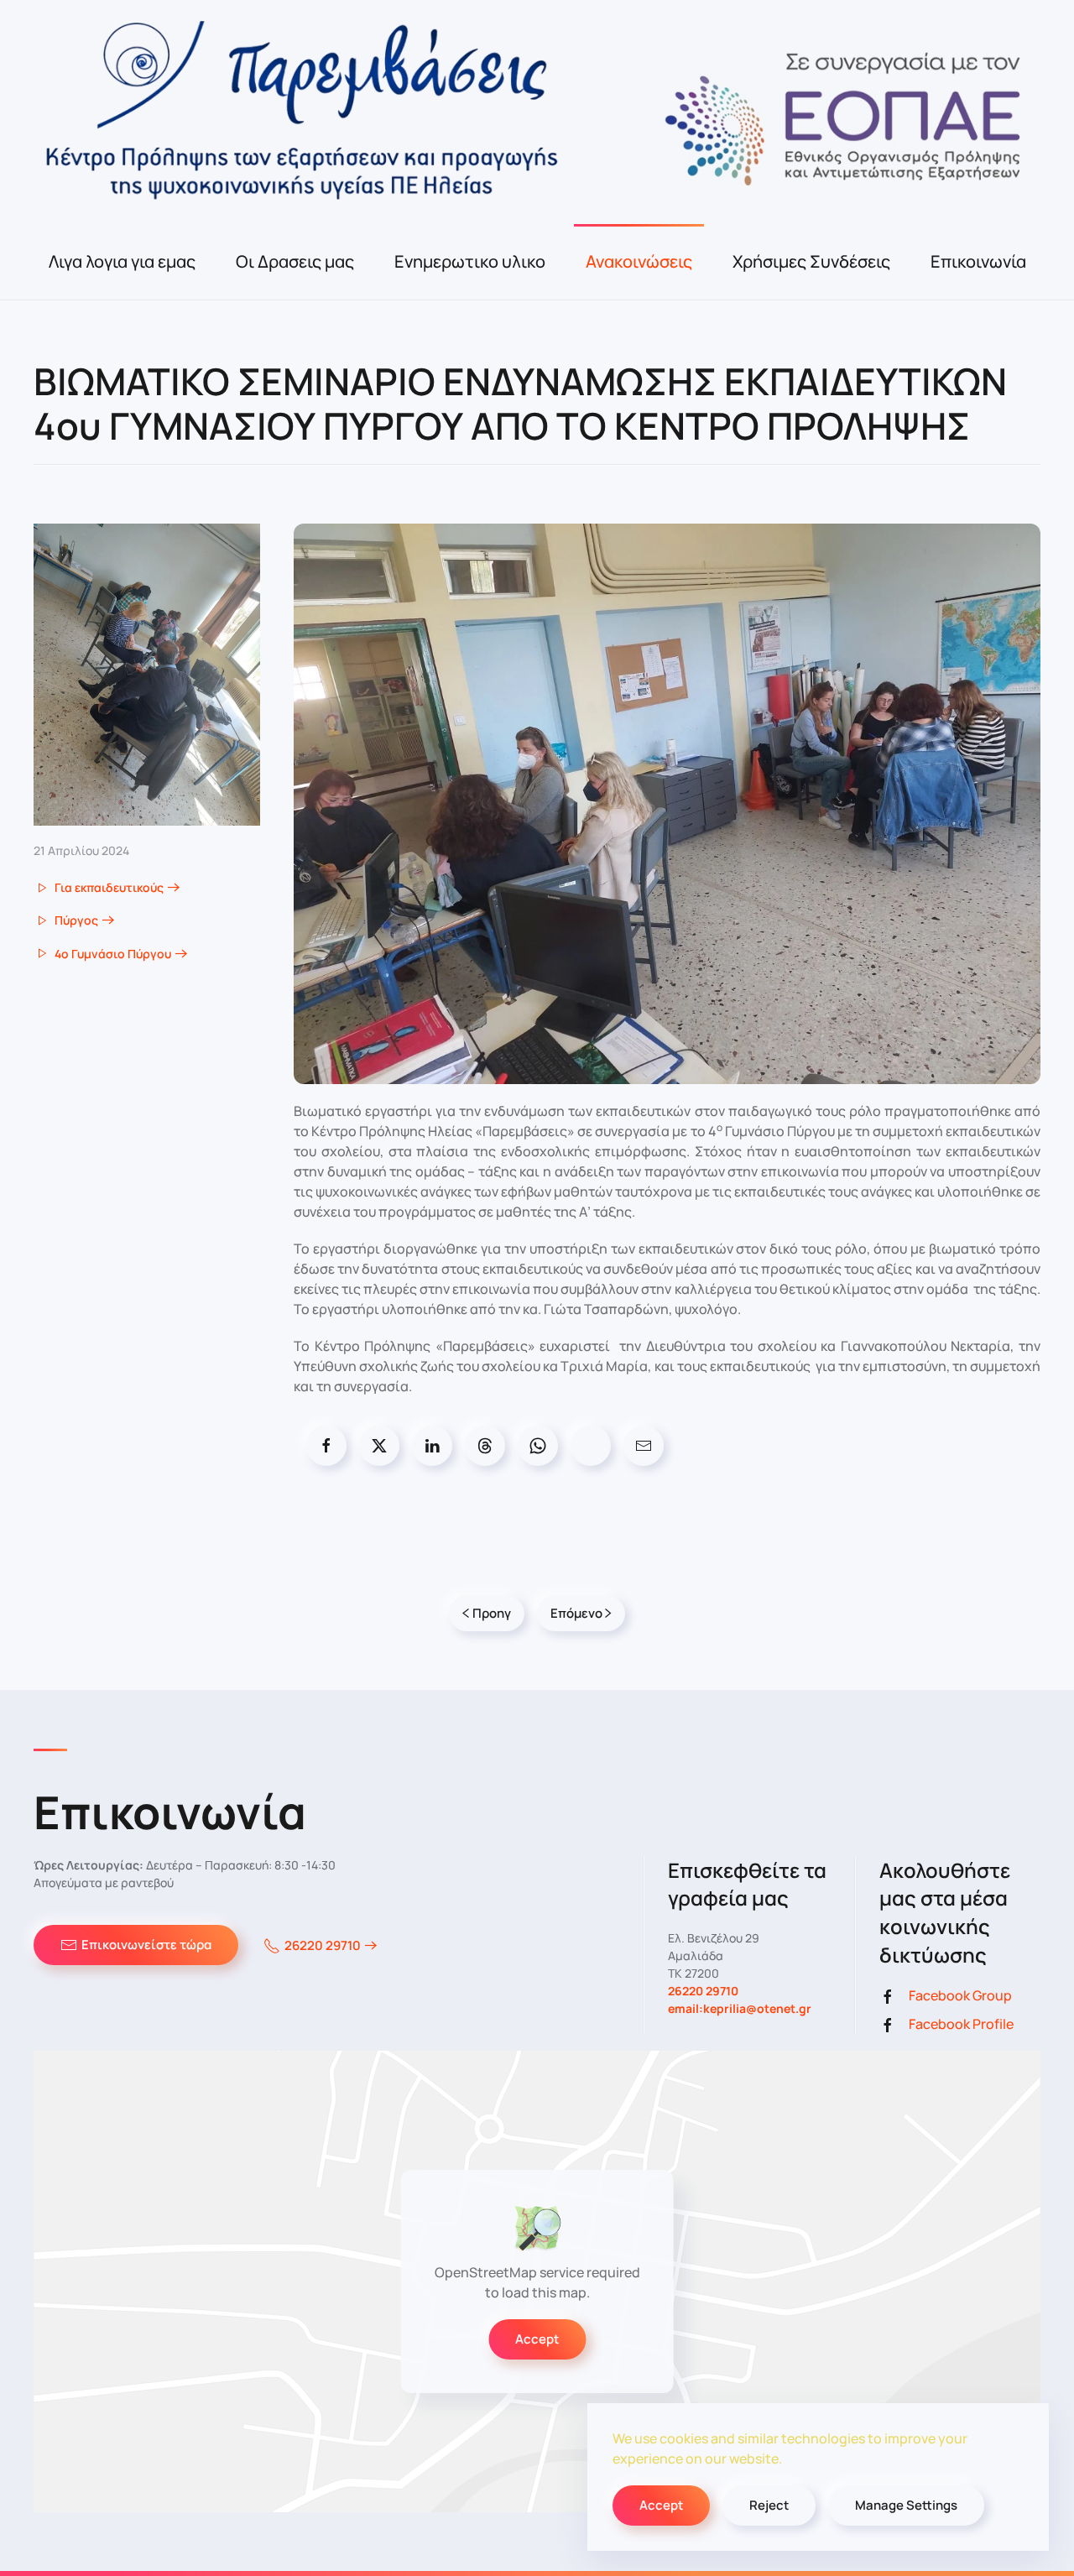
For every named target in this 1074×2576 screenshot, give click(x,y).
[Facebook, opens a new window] (326, 1446)
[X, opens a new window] (379, 1446)
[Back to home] (537, 112)
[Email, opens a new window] (644, 1446)
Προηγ (492, 1613)
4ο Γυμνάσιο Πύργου (113, 954)
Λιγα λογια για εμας (122, 261)
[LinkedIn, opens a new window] (432, 1446)
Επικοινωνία (978, 261)
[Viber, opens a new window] (591, 1446)
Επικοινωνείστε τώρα (146, 1945)
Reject (769, 2505)
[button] (147, 674)
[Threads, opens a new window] (485, 1446)
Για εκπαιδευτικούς (109, 887)
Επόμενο (576, 1613)
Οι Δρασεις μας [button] (295, 261)
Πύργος (76, 920)
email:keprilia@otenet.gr (740, 2008)
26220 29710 (323, 1945)
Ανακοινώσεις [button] (639, 261)
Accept (537, 2339)
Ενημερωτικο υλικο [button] (470, 261)
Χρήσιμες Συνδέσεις (811, 261)
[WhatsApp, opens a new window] (538, 1446)
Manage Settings (906, 2505)
